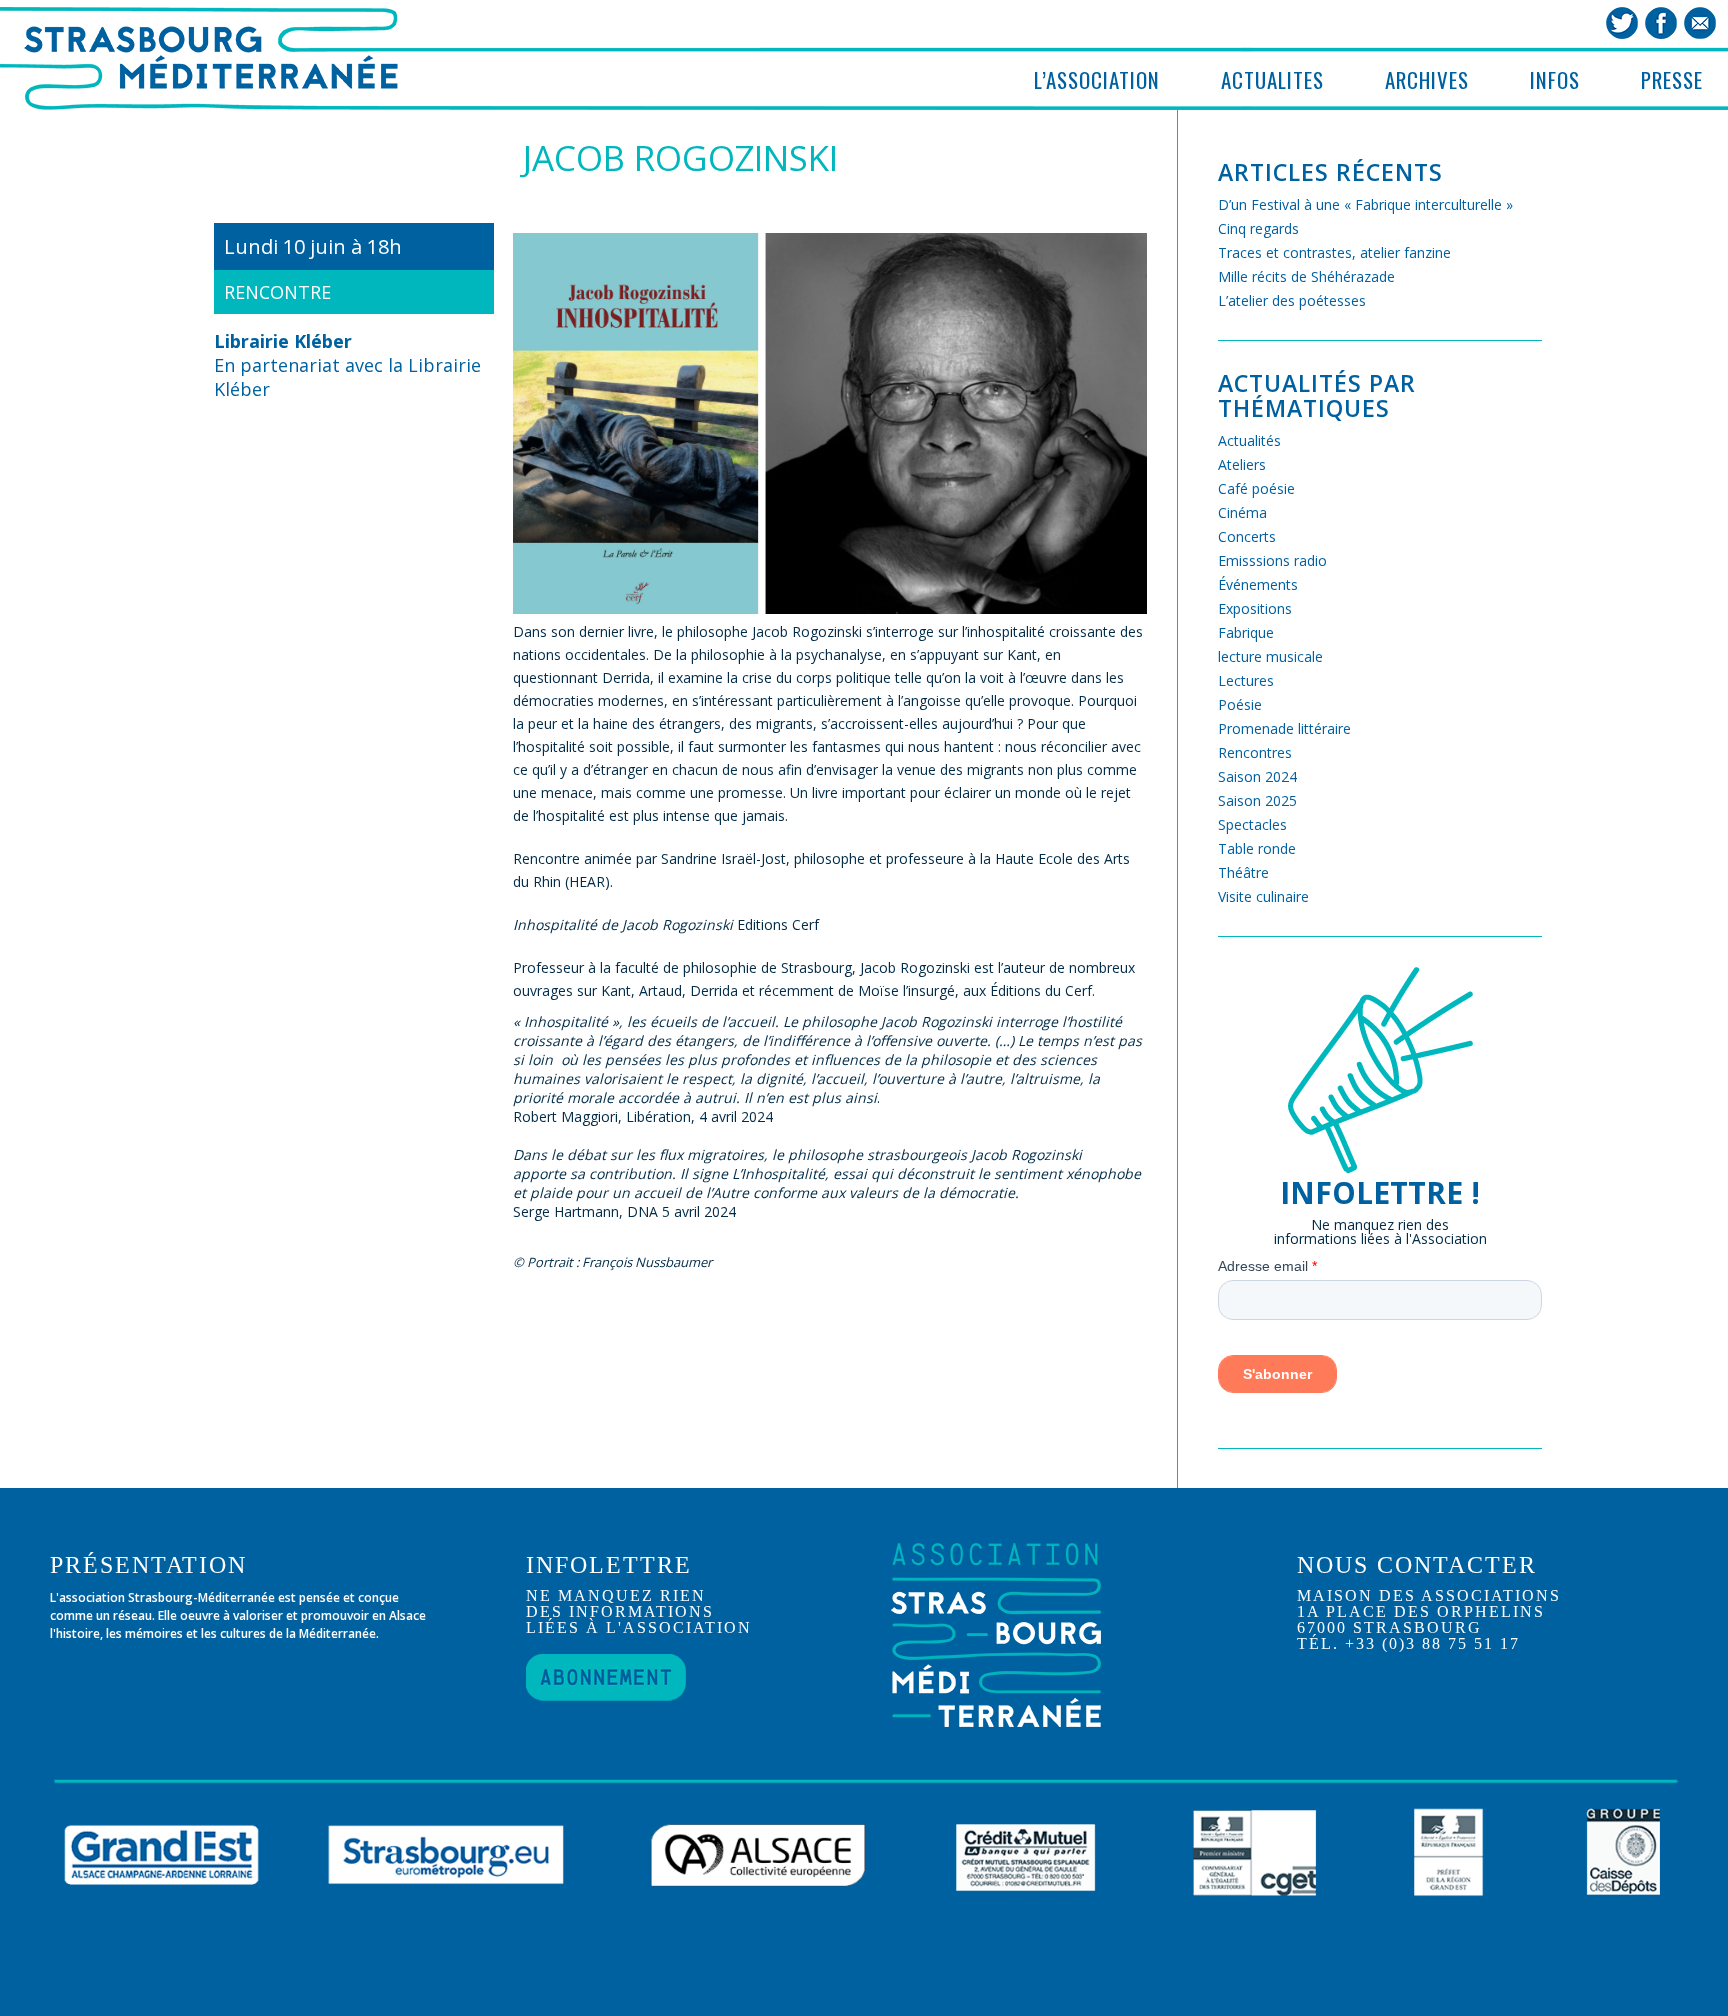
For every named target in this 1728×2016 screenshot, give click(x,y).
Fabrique (1246, 632)
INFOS (1555, 79)
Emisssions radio (1272, 560)
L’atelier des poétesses (1292, 300)
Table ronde (1257, 848)
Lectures (1246, 680)
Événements (1258, 584)
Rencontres (1255, 752)
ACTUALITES (1272, 79)
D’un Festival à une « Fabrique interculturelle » (1365, 204)
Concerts (1247, 536)
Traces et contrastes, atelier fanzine (1334, 252)
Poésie (1240, 704)
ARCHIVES (1427, 79)
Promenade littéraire (1284, 728)
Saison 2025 (1257, 800)
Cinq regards (1258, 228)
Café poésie (1256, 488)
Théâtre (1243, 872)
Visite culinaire (1263, 896)
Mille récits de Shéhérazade (1306, 276)
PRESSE (1672, 79)
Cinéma (1242, 512)
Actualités (1249, 440)
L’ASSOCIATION (1097, 79)
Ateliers (1242, 464)
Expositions (1255, 608)
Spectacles (1252, 824)
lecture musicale (1270, 656)
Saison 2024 (1257, 776)
